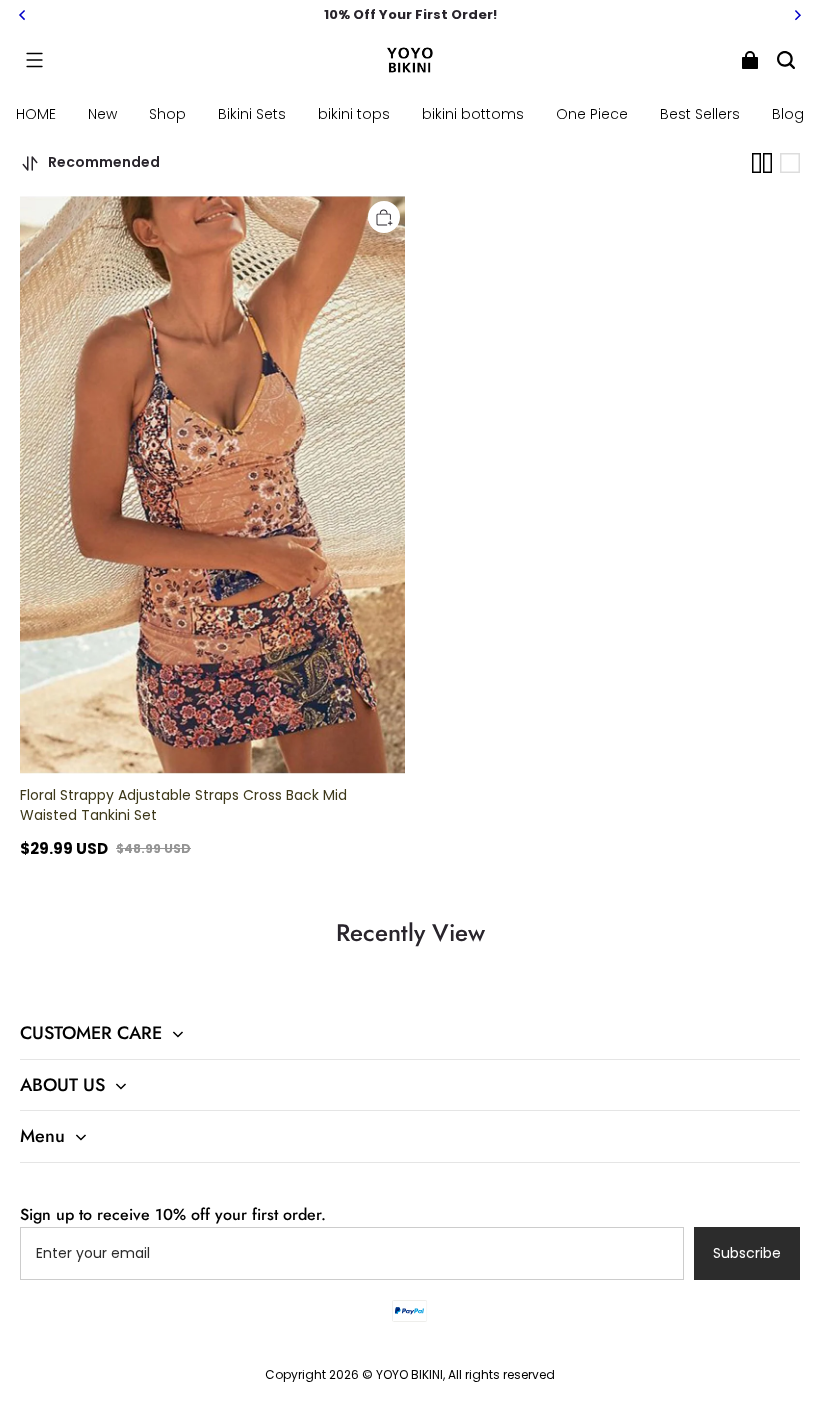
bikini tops (354, 114)
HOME (36, 114)
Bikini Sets (252, 114)
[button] (34, 60)
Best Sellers (700, 114)
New (102, 114)
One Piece (592, 114)
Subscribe (747, 1253)
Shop (167, 114)
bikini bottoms (473, 114)
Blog (788, 114)
